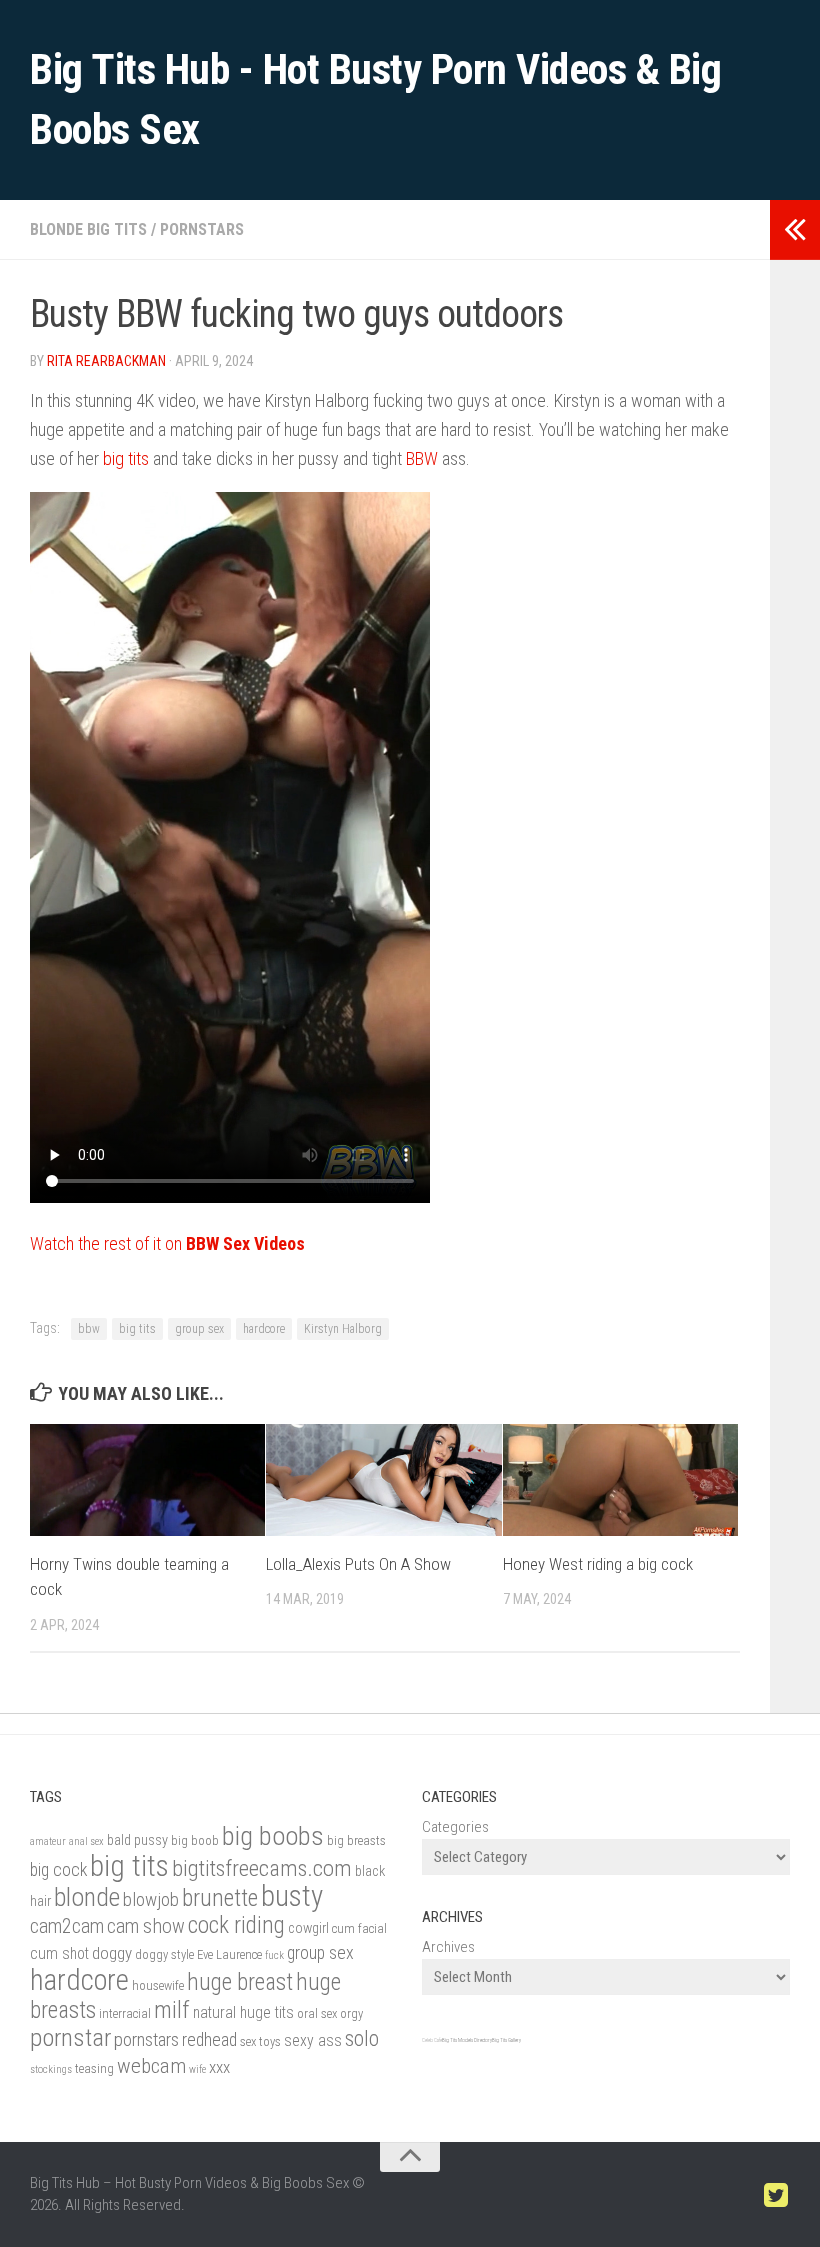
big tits (126, 458)
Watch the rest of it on (167, 1243)
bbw (89, 1329)
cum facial (359, 1928)
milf (172, 2010)
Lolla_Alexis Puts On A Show (358, 1564)
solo (362, 2038)
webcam (151, 2066)
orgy (351, 2013)
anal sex (86, 1841)
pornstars (146, 2040)
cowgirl (308, 1928)
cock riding (236, 1925)
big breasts (356, 1840)
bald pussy (137, 1840)
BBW (422, 458)
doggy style (164, 1954)
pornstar (70, 2037)
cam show (146, 1926)
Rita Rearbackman (106, 361)
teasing (94, 2068)
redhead (209, 2039)
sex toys (260, 2041)
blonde (87, 1897)
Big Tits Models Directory (467, 2040)
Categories (455, 1827)
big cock (58, 1869)
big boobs (273, 1835)
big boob (195, 1840)
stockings (51, 2069)
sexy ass (313, 2040)
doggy (112, 1953)
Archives (448, 1947)
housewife (158, 1985)
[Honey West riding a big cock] (620, 1479)
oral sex (317, 2013)
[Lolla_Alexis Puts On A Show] (383, 1479)
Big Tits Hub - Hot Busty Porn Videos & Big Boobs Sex (375, 99)
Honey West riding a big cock (598, 1564)
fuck (274, 1955)
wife (197, 2069)
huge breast (240, 1982)
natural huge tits (243, 2012)
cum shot (59, 1953)
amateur (48, 1841)
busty (292, 1896)
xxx (219, 2067)
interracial (125, 2013)
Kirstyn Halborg (343, 1329)
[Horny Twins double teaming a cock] (147, 1479)
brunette (220, 1898)
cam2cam (67, 1926)
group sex (199, 1329)
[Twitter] (776, 2196)
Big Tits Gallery (506, 2040)
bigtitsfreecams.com (262, 1868)
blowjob (151, 1900)
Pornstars (202, 229)
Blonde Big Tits (88, 229)
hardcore (264, 1329)
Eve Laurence (229, 1954)
